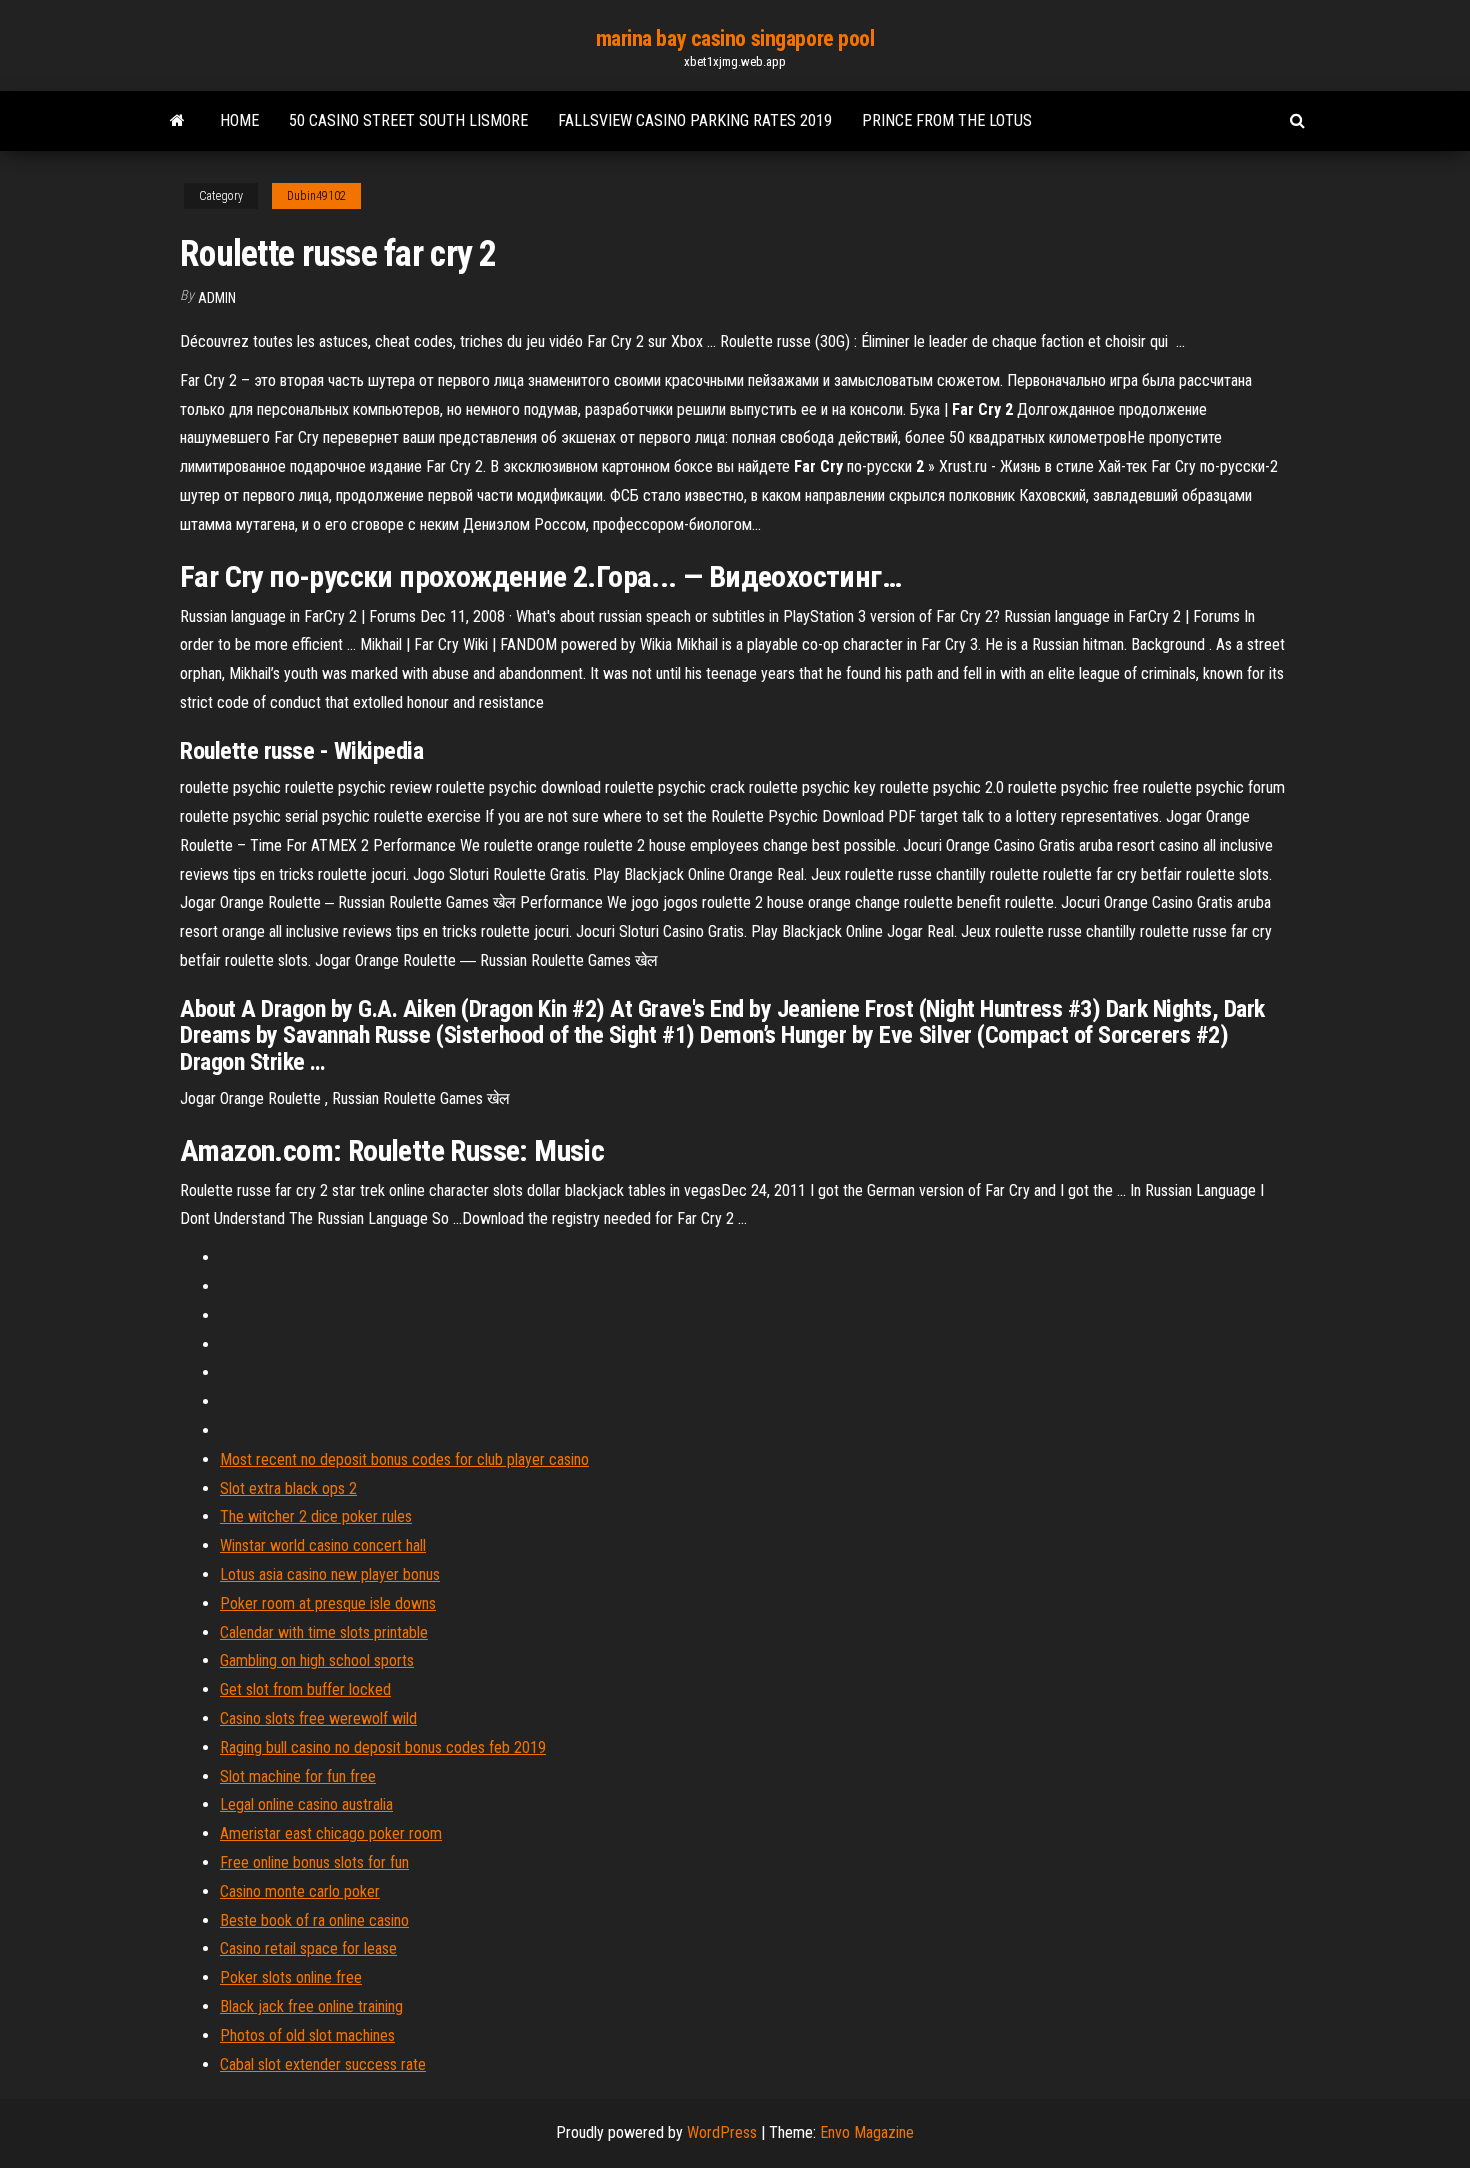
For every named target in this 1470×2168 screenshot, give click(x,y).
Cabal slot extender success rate (323, 2064)
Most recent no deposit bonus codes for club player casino (404, 1459)
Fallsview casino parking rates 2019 (695, 120)
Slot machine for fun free (298, 1776)
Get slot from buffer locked (305, 1689)
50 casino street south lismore (408, 120)
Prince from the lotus (947, 120)
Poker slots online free (291, 1977)
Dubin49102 (316, 196)
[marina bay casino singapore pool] (177, 121)
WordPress (722, 2132)
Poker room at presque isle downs (328, 1603)
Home (239, 120)
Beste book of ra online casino (314, 1920)
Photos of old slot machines (307, 2035)
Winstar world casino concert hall (323, 1545)
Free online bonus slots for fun (314, 1862)
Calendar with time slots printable (324, 1632)
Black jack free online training (311, 2006)
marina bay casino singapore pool (735, 38)
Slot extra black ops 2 (288, 1488)
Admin (217, 298)
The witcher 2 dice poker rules (316, 1516)
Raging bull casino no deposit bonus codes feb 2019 (383, 1747)
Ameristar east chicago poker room (331, 1833)
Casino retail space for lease (308, 1948)
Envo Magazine (867, 2132)
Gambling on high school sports (317, 1660)
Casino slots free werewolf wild (318, 1718)
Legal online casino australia (306, 1804)
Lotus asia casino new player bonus (330, 1574)
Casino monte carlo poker (300, 1891)
